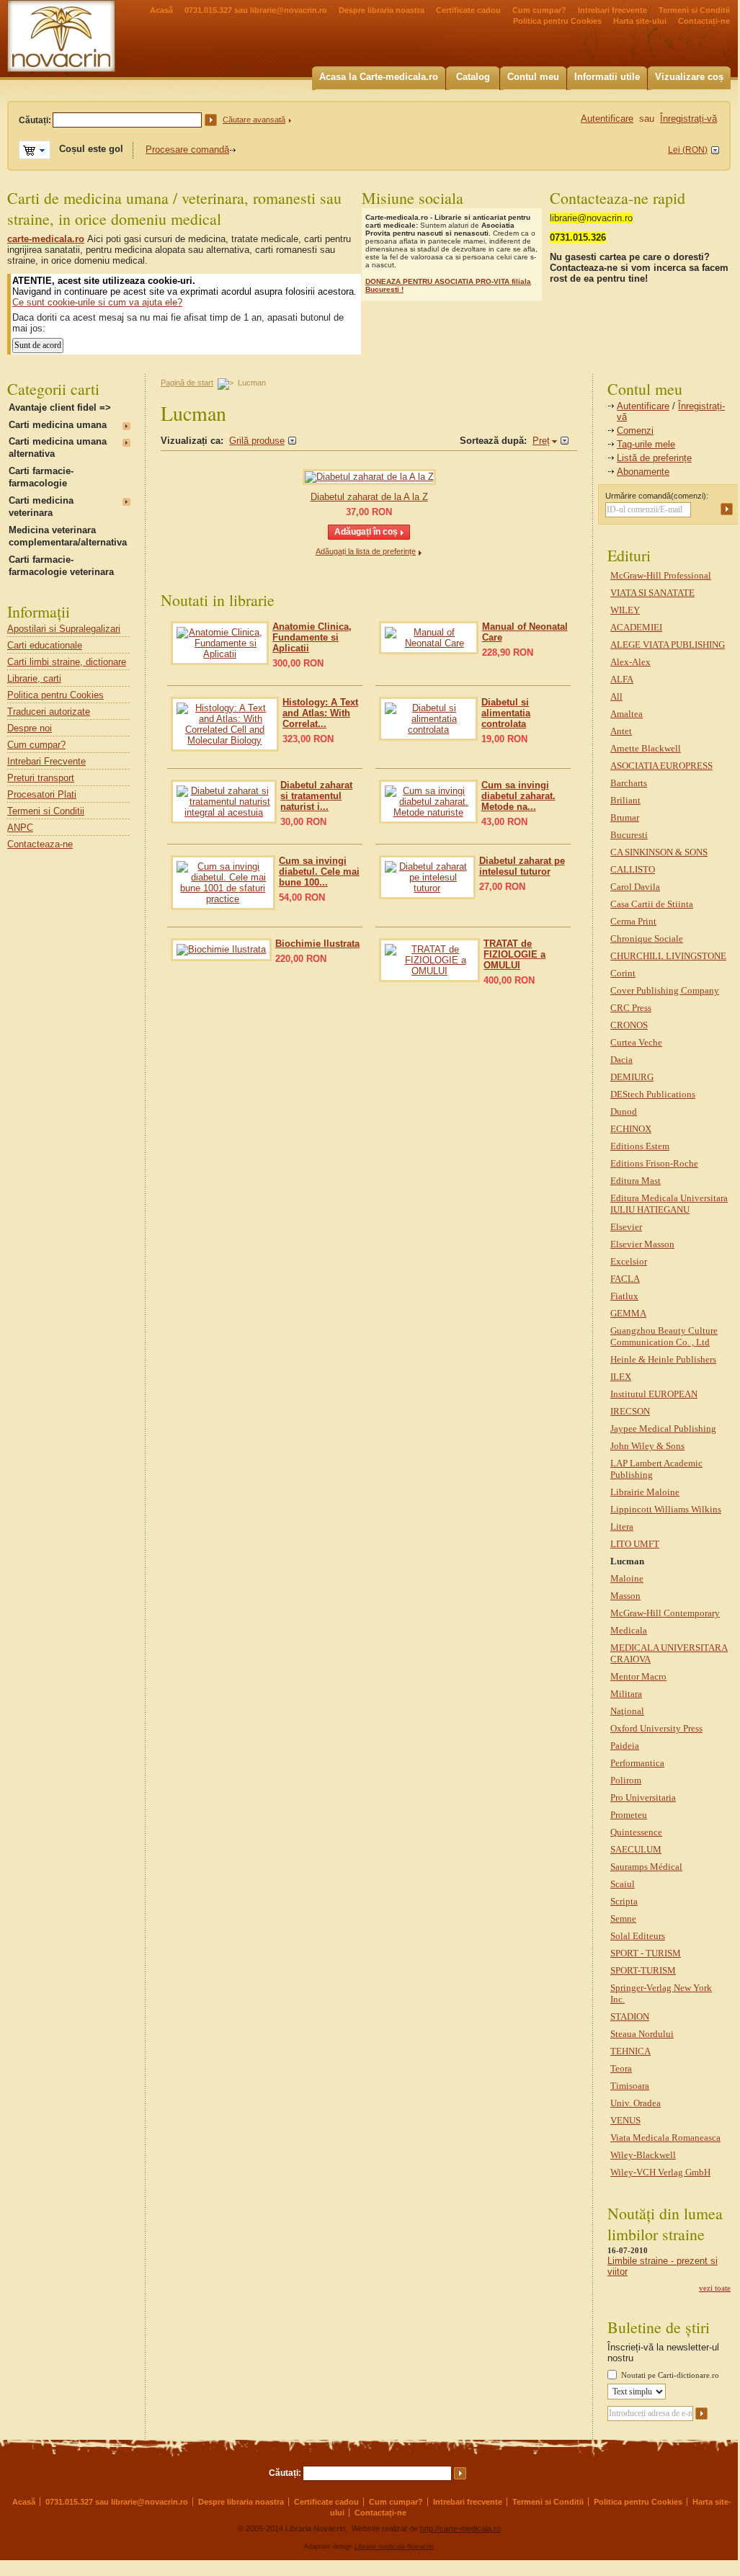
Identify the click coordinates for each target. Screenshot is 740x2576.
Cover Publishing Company (665, 990)
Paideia (625, 1746)
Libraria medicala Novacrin (394, 2546)
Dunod (624, 1111)
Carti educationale (45, 645)
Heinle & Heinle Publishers (663, 1359)
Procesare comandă (187, 150)
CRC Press (631, 1008)
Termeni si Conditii (694, 10)
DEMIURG (632, 1077)
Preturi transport (41, 778)
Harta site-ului (640, 21)
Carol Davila (635, 887)
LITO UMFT (635, 1544)
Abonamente (643, 472)
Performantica (637, 1763)
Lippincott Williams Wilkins (666, 1509)
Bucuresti (629, 835)
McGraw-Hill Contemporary (665, 1613)
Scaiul (623, 1884)
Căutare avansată (254, 120)
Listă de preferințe (654, 458)
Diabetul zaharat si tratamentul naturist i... (316, 796)
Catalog (473, 77)
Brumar (625, 817)
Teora (621, 2068)
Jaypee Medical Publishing (663, 1429)
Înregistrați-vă (688, 119)
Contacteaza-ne (40, 844)
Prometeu (629, 1815)
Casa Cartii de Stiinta (652, 904)
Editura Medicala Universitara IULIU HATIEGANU (669, 1204)
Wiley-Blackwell (643, 2155)
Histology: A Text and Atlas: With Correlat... (320, 713)
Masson (625, 1596)
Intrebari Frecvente (46, 761)
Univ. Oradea (636, 2103)
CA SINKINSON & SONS (659, 852)
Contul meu (533, 77)
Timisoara (630, 2086)
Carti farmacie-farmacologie (41, 477)
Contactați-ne (704, 21)
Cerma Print (633, 921)
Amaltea (627, 714)
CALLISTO (633, 869)
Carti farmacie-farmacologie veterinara (61, 566)
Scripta (624, 1901)
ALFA (622, 679)
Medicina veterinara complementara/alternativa (68, 536)
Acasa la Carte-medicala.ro (379, 77)
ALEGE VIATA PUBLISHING (668, 645)
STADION (630, 2016)
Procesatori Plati (42, 794)
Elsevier (626, 1227)
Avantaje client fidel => (60, 407)
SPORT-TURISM (643, 1970)
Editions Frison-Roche (654, 1163)
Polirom (626, 1780)
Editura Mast (636, 1181)
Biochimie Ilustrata (317, 944)
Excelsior (629, 1261)
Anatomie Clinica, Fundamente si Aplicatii (312, 637)
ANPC (20, 828)
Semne (623, 1918)
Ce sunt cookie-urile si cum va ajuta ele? (97, 302)
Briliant (625, 800)
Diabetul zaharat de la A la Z (369, 497)
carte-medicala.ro (46, 239)
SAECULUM (636, 1849)
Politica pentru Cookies (557, 21)
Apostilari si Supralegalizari (64, 629)
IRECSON (630, 1411)
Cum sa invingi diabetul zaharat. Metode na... (518, 796)
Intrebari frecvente (612, 10)
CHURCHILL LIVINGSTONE (668, 956)
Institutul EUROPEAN (654, 1394)
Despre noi (30, 728)
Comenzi (635, 431)
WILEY (625, 610)
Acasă (161, 10)
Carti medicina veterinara (41, 507)
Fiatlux (624, 1296)
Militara (626, 1694)
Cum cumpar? (539, 10)
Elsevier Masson (642, 1244)
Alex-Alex (630, 662)
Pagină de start (187, 383)
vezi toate (715, 2288)
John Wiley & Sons (647, 1446)
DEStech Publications (653, 1094)
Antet (621, 731)
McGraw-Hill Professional (661, 575)
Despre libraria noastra (382, 10)
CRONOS (629, 1025)
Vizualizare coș (689, 77)
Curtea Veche (636, 1042)
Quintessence (636, 1832)
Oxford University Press (656, 1728)
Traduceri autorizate (49, 712)
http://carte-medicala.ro (460, 2528)
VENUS (625, 2120)
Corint (623, 973)
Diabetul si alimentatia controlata (506, 713)
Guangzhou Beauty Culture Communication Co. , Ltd (664, 1336)
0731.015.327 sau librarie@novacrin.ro (256, 10)
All (616, 696)
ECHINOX (631, 1129)
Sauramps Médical (646, 1867)
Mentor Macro (638, 1676)
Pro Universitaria (643, 1797)
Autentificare (643, 406)
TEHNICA (630, 2051)
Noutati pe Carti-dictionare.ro (670, 2375)
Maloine (627, 1578)
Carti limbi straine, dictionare (67, 662)
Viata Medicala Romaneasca (665, 2138)
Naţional (627, 1711)
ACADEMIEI (636, 627)
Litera (622, 1527)
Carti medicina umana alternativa (58, 447)
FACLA (625, 1279)
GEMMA (628, 1313)
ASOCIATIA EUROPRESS (661, 766)
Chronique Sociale (647, 939)
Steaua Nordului (642, 2034)
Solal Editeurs (638, 1936)
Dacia (621, 1060)
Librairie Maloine (645, 1492)
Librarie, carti (34, 678)
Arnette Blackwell (646, 748)
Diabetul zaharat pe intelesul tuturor (522, 866)
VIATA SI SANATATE (652, 593)
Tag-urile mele (646, 444)
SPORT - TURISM (646, 1953)
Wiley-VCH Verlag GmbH (660, 2172)
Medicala (629, 1630)
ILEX (621, 1377)
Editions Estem (640, 1146)
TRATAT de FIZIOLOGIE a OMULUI (514, 954)
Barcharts (629, 783)
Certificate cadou (468, 10)
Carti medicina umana (58, 425)
